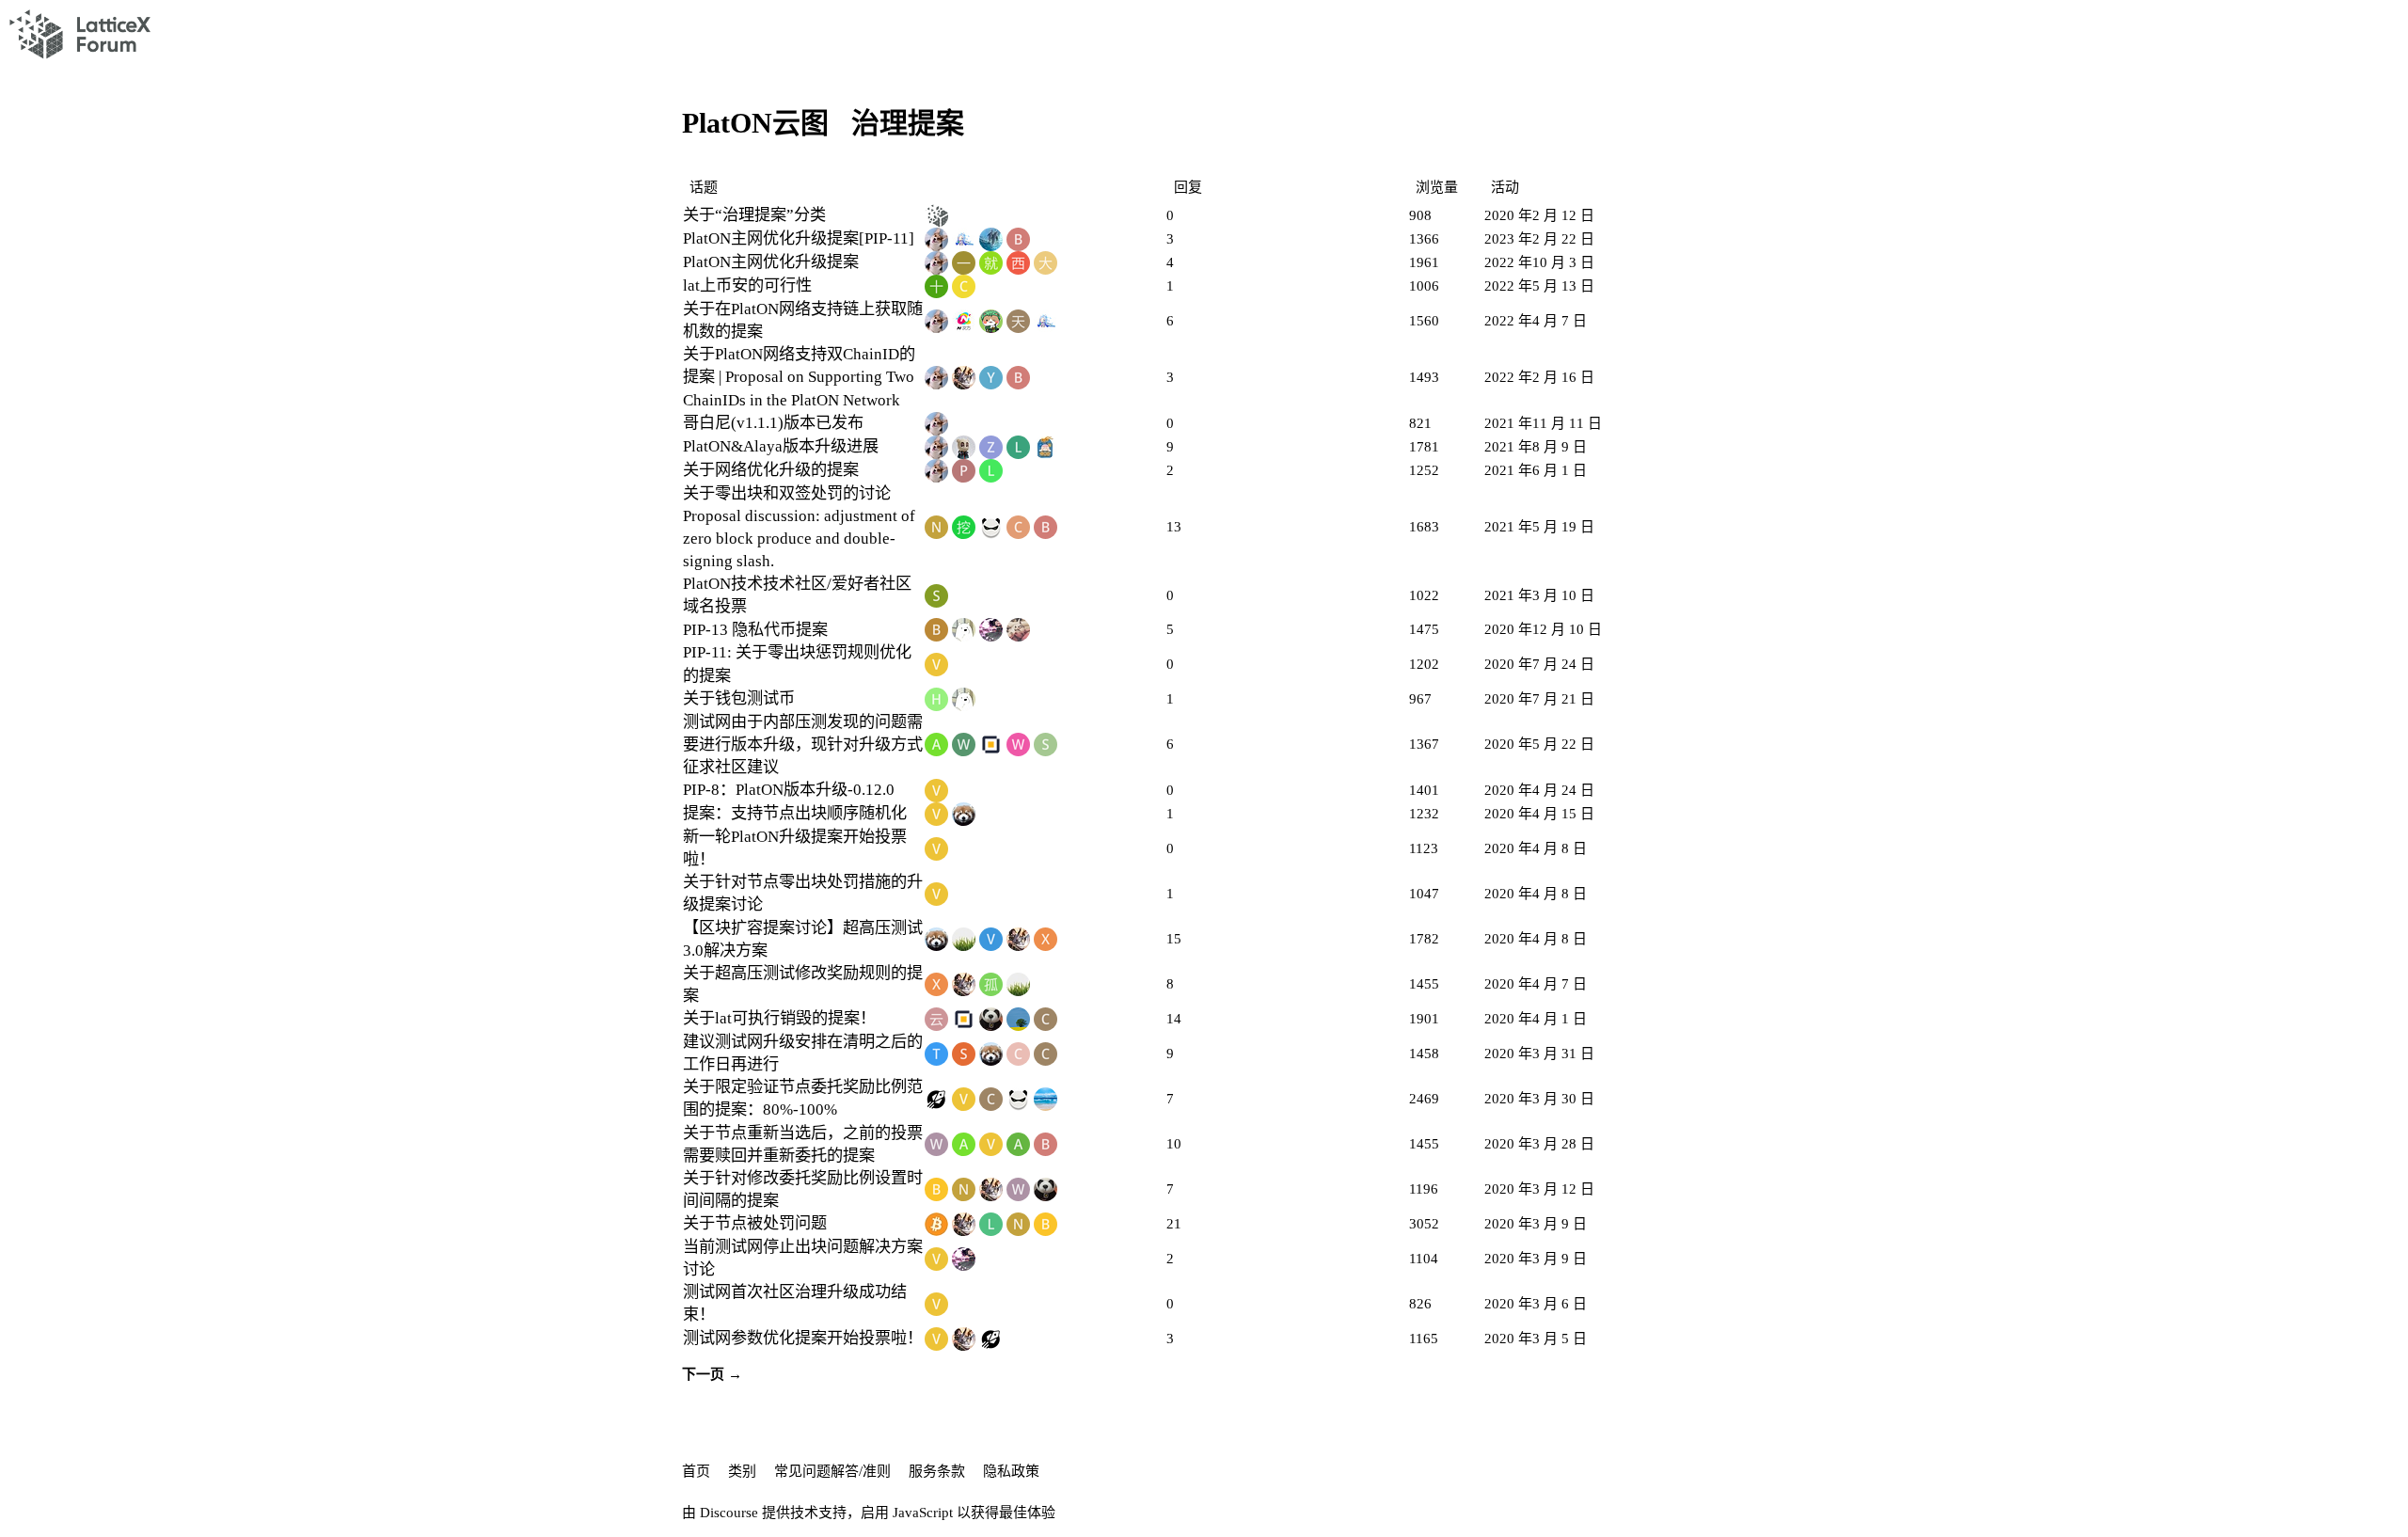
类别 (742, 1471)
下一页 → (712, 1374)
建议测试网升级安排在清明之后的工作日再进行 (803, 1053)
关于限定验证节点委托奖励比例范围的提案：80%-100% (803, 1098)
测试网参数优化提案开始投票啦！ (803, 1338)
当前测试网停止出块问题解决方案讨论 (803, 1258)
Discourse (729, 1513)
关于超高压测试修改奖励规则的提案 (803, 984)
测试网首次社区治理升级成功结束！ (795, 1303)
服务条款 (937, 1471)
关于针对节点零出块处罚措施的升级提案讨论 (803, 893)
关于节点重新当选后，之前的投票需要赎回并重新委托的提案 (803, 1144)
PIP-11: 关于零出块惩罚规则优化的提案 (797, 664)
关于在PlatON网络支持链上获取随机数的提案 (803, 320)
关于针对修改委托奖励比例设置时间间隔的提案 (803, 1189)
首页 (696, 1471)
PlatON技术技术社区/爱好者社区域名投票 (797, 595)
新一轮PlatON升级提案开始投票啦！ (795, 848)
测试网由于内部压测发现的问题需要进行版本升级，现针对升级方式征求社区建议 (803, 745)
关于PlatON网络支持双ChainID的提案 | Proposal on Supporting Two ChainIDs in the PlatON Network (799, 377)
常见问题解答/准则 (832, 1471)
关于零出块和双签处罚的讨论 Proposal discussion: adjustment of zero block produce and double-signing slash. (799, 527)
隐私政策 (1011, 1471)
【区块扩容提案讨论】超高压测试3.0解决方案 (803, 939)
